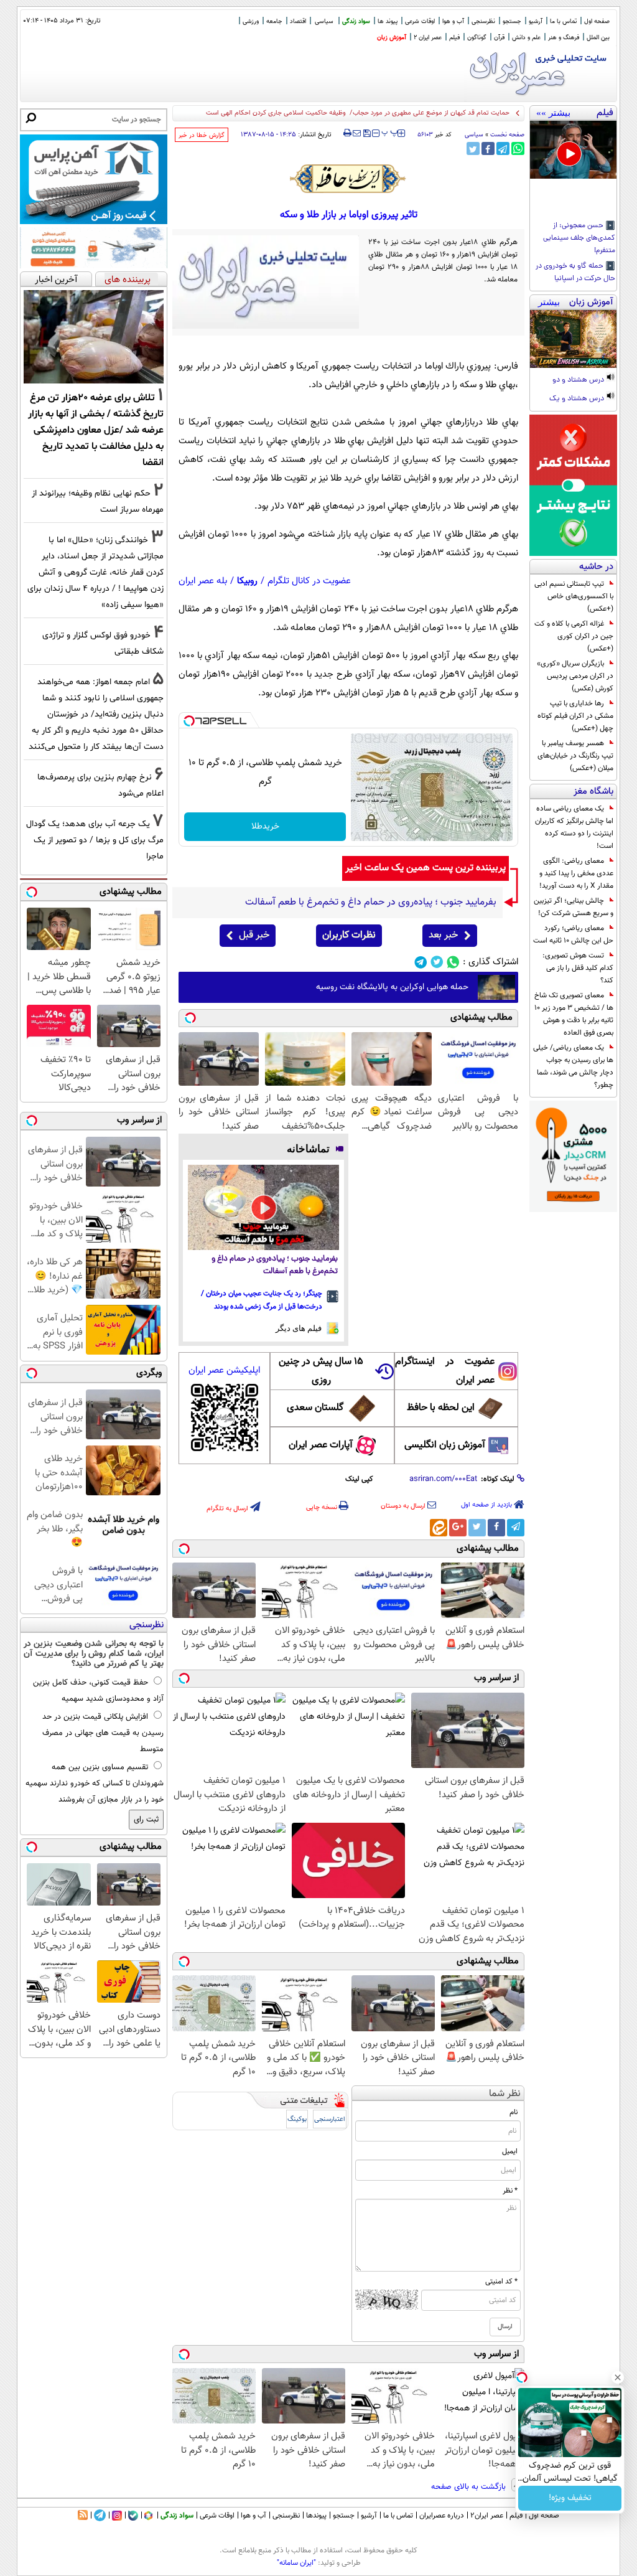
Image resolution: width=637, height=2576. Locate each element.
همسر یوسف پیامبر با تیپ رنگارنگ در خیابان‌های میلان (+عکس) (575, 756)
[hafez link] (348, 179)
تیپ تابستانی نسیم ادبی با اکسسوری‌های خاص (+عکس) (574, 596)
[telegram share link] (503, 148)
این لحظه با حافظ (441, 1408)
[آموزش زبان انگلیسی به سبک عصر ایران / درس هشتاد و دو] (573, 339)
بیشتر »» (553, 113)
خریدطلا (265, 827)
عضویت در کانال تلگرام (309, 581)
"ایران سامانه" (296, 2563)
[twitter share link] (473, 148)
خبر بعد (443, 935)
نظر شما (505, 2094)
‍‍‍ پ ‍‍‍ (390, 132)
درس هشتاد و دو (579, 380)
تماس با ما (563, 21)
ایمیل (510, 2151)
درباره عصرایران (442, 2516)
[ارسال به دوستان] (357, 133)
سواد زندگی (356, 21)
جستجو (512, 21)
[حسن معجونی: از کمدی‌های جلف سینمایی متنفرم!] (573, 150)
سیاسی (324, 21)
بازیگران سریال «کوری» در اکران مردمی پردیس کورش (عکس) (575, 676)
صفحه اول (597, 21)
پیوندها (316, 2516)
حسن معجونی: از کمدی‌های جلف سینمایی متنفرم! (579, 238)
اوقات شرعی (420, 21)
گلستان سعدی (315, 1408)
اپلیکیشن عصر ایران (224, 1370)
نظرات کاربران (349, 935)
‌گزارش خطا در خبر (202, 135)
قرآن (499, 38)
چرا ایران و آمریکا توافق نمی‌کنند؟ (463, 113)
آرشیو (536, 21)
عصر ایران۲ (487, 2516)
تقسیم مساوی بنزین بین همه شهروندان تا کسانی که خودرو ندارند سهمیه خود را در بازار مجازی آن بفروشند (95, 1784)
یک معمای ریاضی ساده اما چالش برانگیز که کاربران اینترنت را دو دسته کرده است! (574, 827)
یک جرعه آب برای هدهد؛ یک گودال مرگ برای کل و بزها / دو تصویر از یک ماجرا (95, 840)
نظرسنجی (483, 21)
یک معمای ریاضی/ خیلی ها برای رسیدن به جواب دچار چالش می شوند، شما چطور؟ (573, 1066)
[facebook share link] (488, 148)
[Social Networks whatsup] (453, 962)
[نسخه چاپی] (347, 133)
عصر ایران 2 (428, 38)
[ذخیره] (366, 134)
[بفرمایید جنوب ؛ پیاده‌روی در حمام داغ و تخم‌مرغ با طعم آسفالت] (263, 1207)
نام (514, 2112)
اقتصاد (298, 21)
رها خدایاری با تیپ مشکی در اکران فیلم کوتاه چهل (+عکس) (575, 716)
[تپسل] (189, 721)
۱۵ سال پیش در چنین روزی (321, 1371)
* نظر (510, 2191)
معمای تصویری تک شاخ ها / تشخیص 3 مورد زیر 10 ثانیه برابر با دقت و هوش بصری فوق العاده (574, 1014)
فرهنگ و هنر (564, 38)
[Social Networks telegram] (421, 962)
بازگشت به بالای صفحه (470, 2487)
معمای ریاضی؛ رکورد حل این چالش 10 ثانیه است (573, 934)
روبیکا (247, 581)
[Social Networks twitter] (437, 962)
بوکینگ (297, 2119)
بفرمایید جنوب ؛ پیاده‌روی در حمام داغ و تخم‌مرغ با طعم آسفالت (275, 1265)
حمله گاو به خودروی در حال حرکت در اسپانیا (575, 273)
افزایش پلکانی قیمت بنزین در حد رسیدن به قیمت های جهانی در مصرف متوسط (103, 1733)
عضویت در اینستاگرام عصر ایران (445, 1371)
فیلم (454, 38)
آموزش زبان (392, 38)
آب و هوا (453, 21)
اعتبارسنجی (330, 2119)
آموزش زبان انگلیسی (445, 1445)
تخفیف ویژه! (570, 2498)
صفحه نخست (507, 135)
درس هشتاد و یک (578, 399)
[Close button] (618, 2377)
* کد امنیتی (501, 2282)
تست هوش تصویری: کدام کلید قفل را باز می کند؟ (578, 968)
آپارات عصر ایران (321, 1445)
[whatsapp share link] (518, 148)
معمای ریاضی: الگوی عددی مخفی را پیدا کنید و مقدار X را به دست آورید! (576, 873)
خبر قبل (254, 935)
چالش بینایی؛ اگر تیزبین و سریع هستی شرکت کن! (574, 907)
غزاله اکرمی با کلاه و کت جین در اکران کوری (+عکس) (574, 636)
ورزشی (251, 21)
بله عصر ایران (203, 581)
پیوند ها (388, 21)
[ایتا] (439, 1528)
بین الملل (598, 38)
